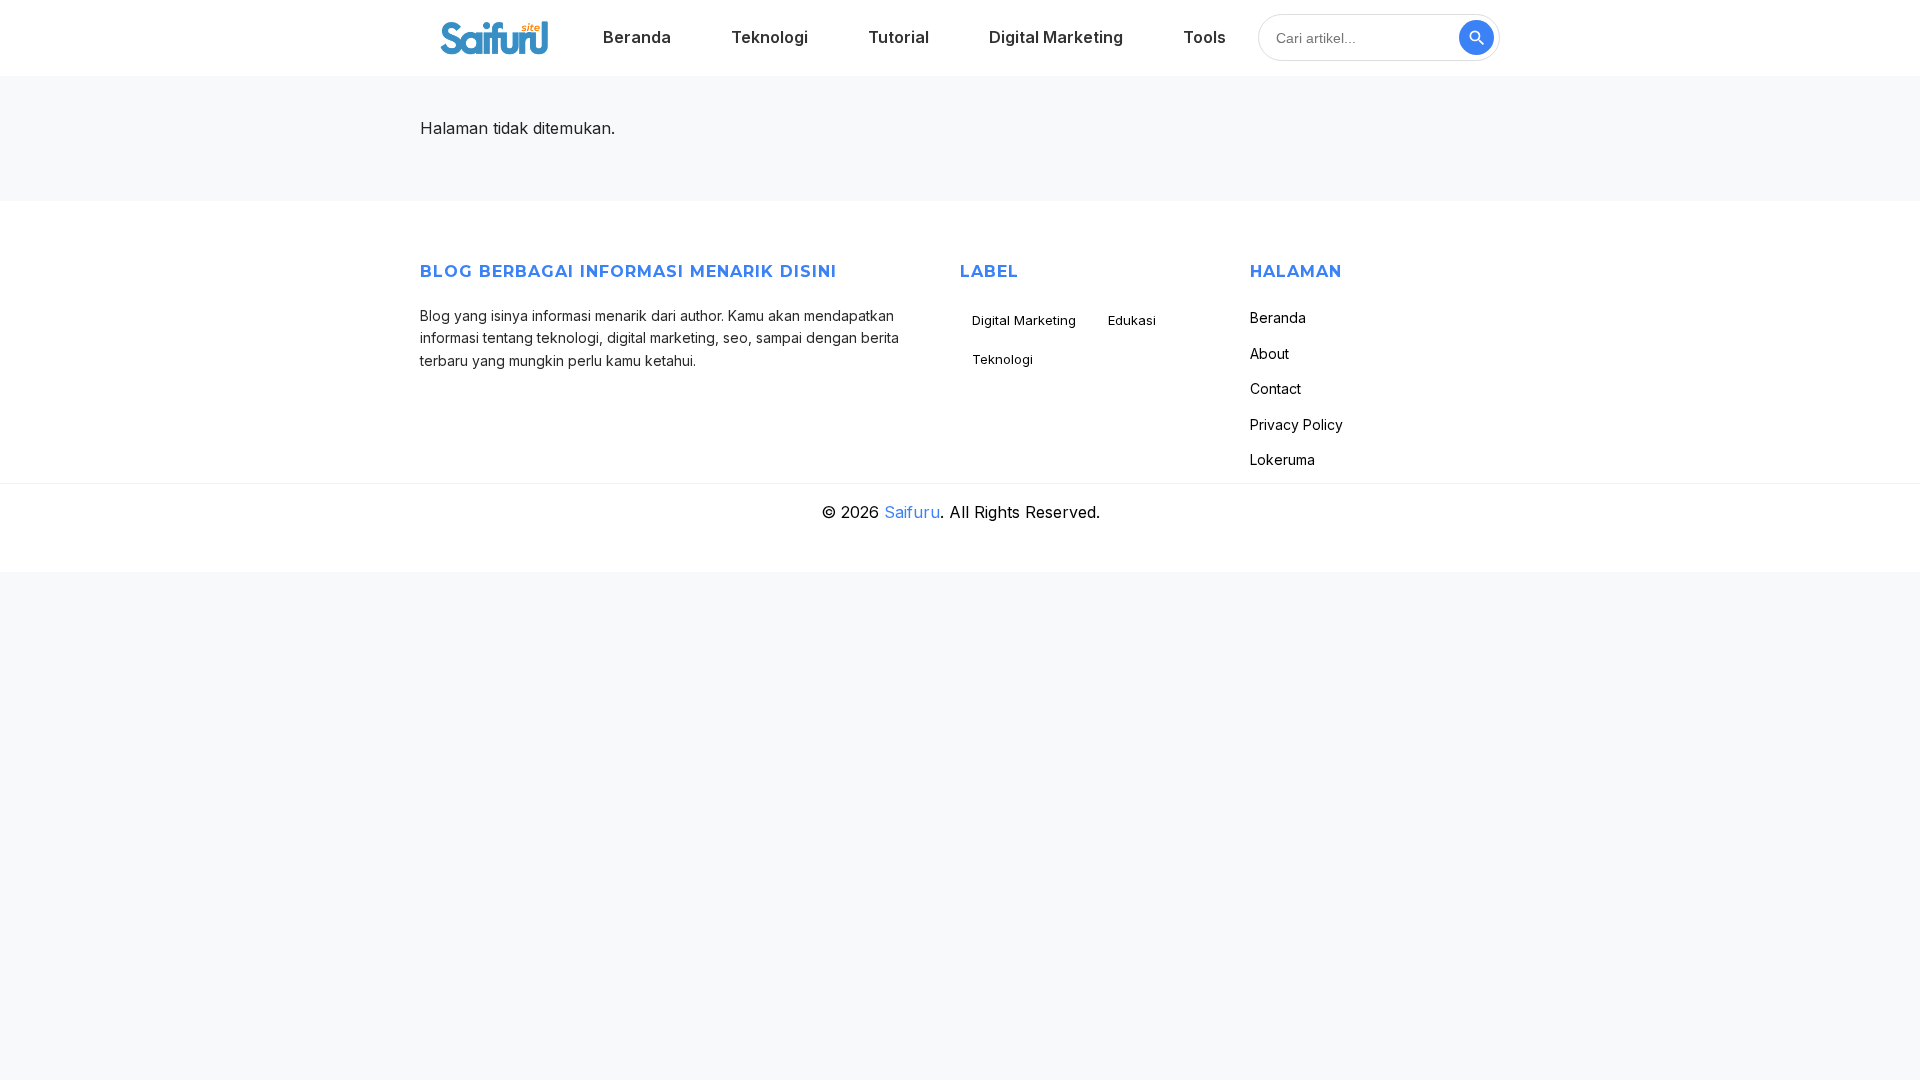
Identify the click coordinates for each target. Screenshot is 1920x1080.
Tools (1204, 37)
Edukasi (1132, 320)
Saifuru (912, 512)
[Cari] (1476, 37)
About (1269, 353)
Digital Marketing (1056, 37)
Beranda (637, 37)
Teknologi (769, 37)
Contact (1275, 388)
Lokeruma (1282, 459)
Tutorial (898, 37)
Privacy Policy (1296, 424)
